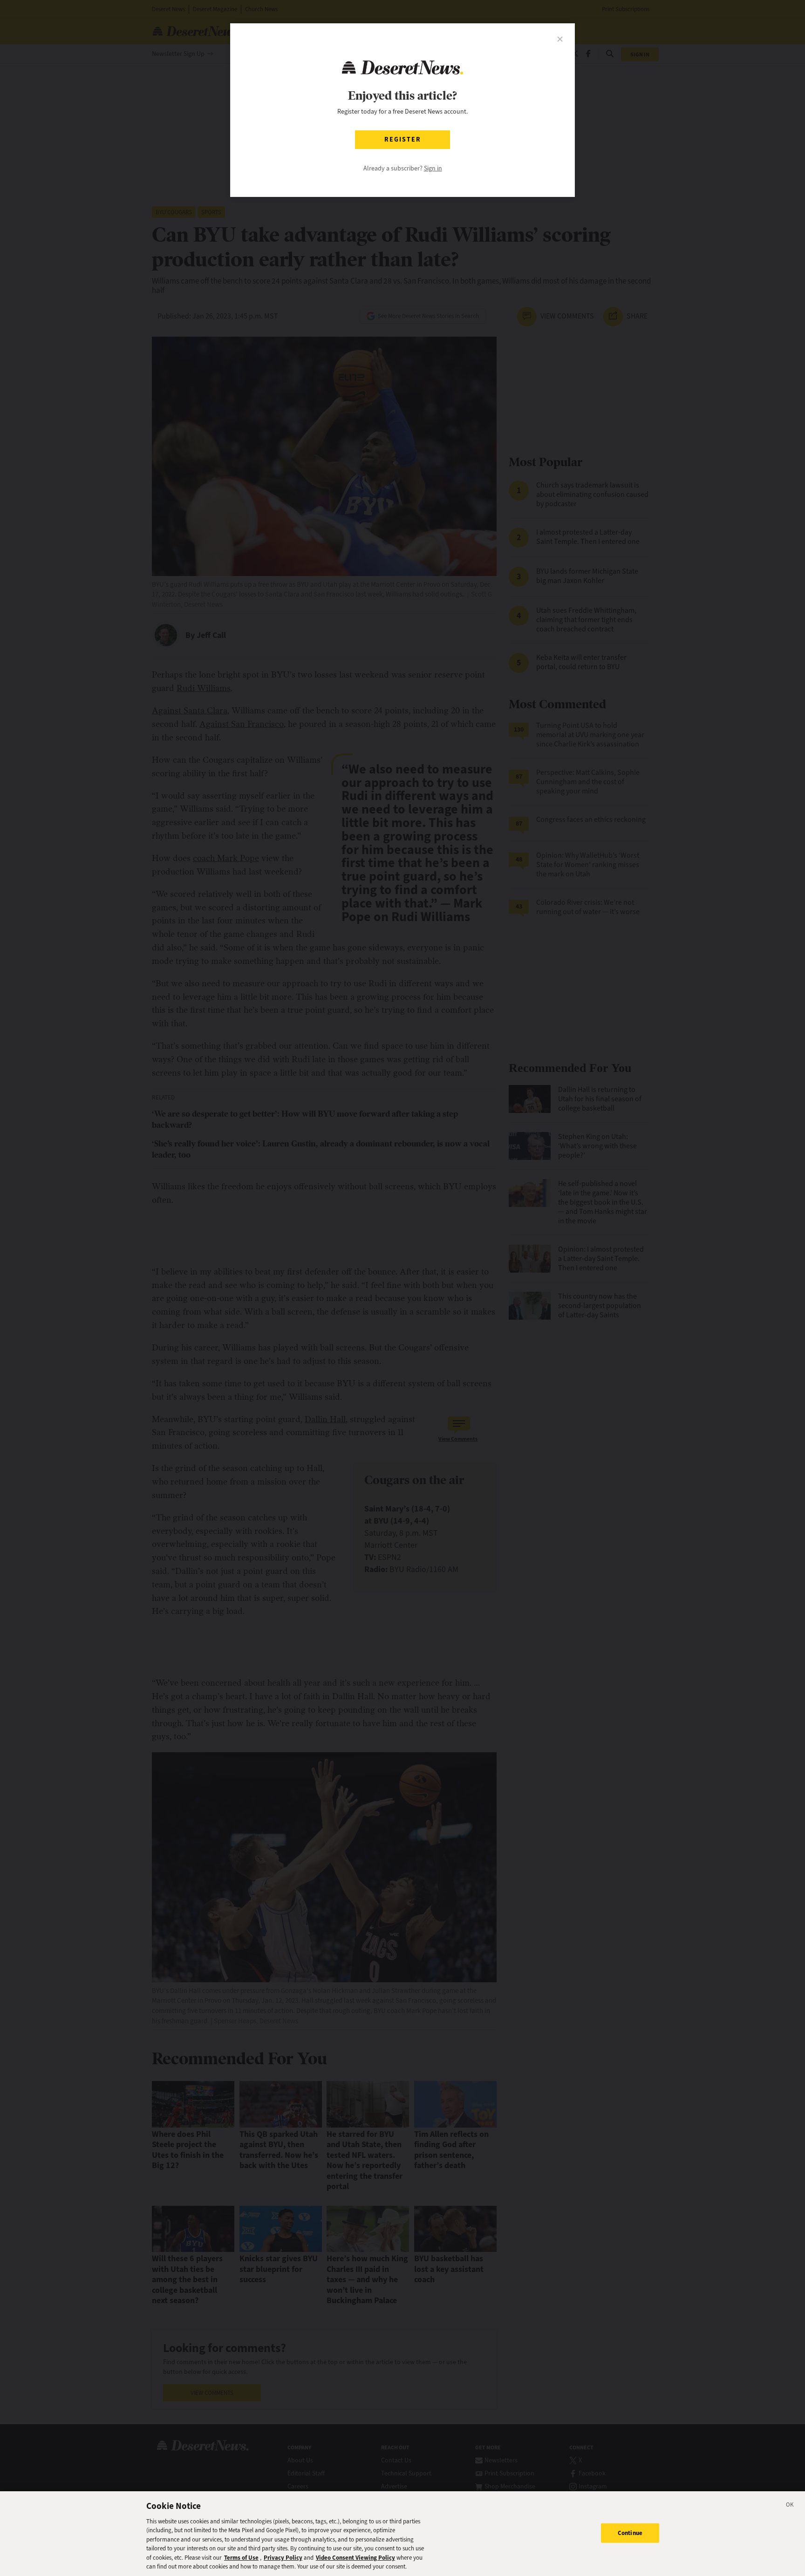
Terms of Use (241, 2558)
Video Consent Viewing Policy (355, 2558)
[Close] (790, 2506)
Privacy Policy (283, 2558)
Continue (630, 2533)
